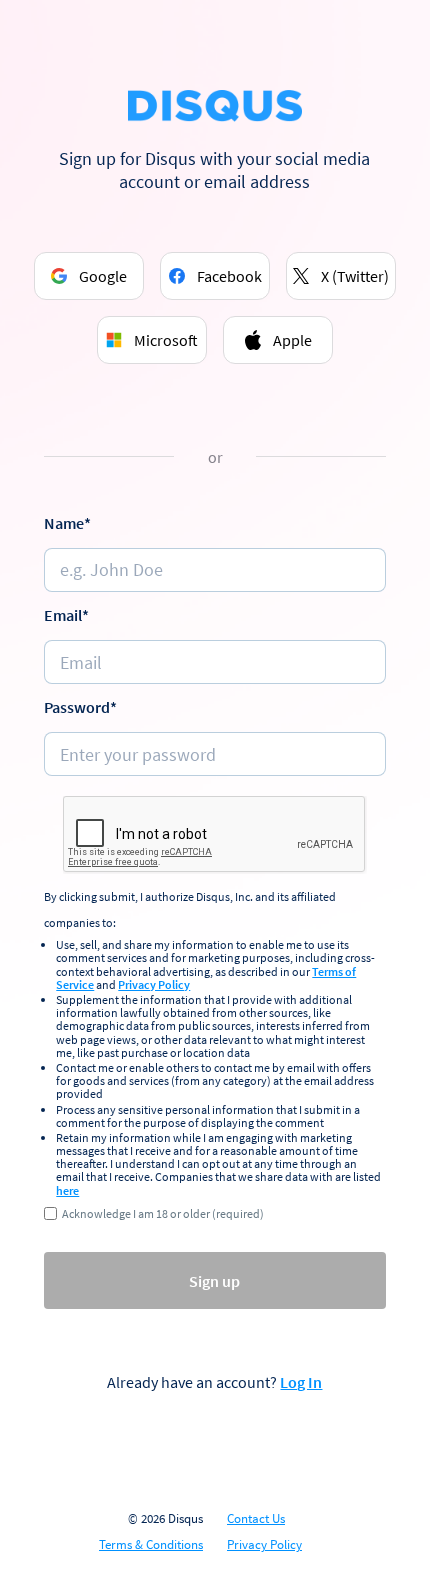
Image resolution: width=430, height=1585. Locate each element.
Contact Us (256, 1519)
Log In (301, 1382)
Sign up (214, 1281)
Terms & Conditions (151, 1545)
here (67, 1190)
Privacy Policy (154, 984)
